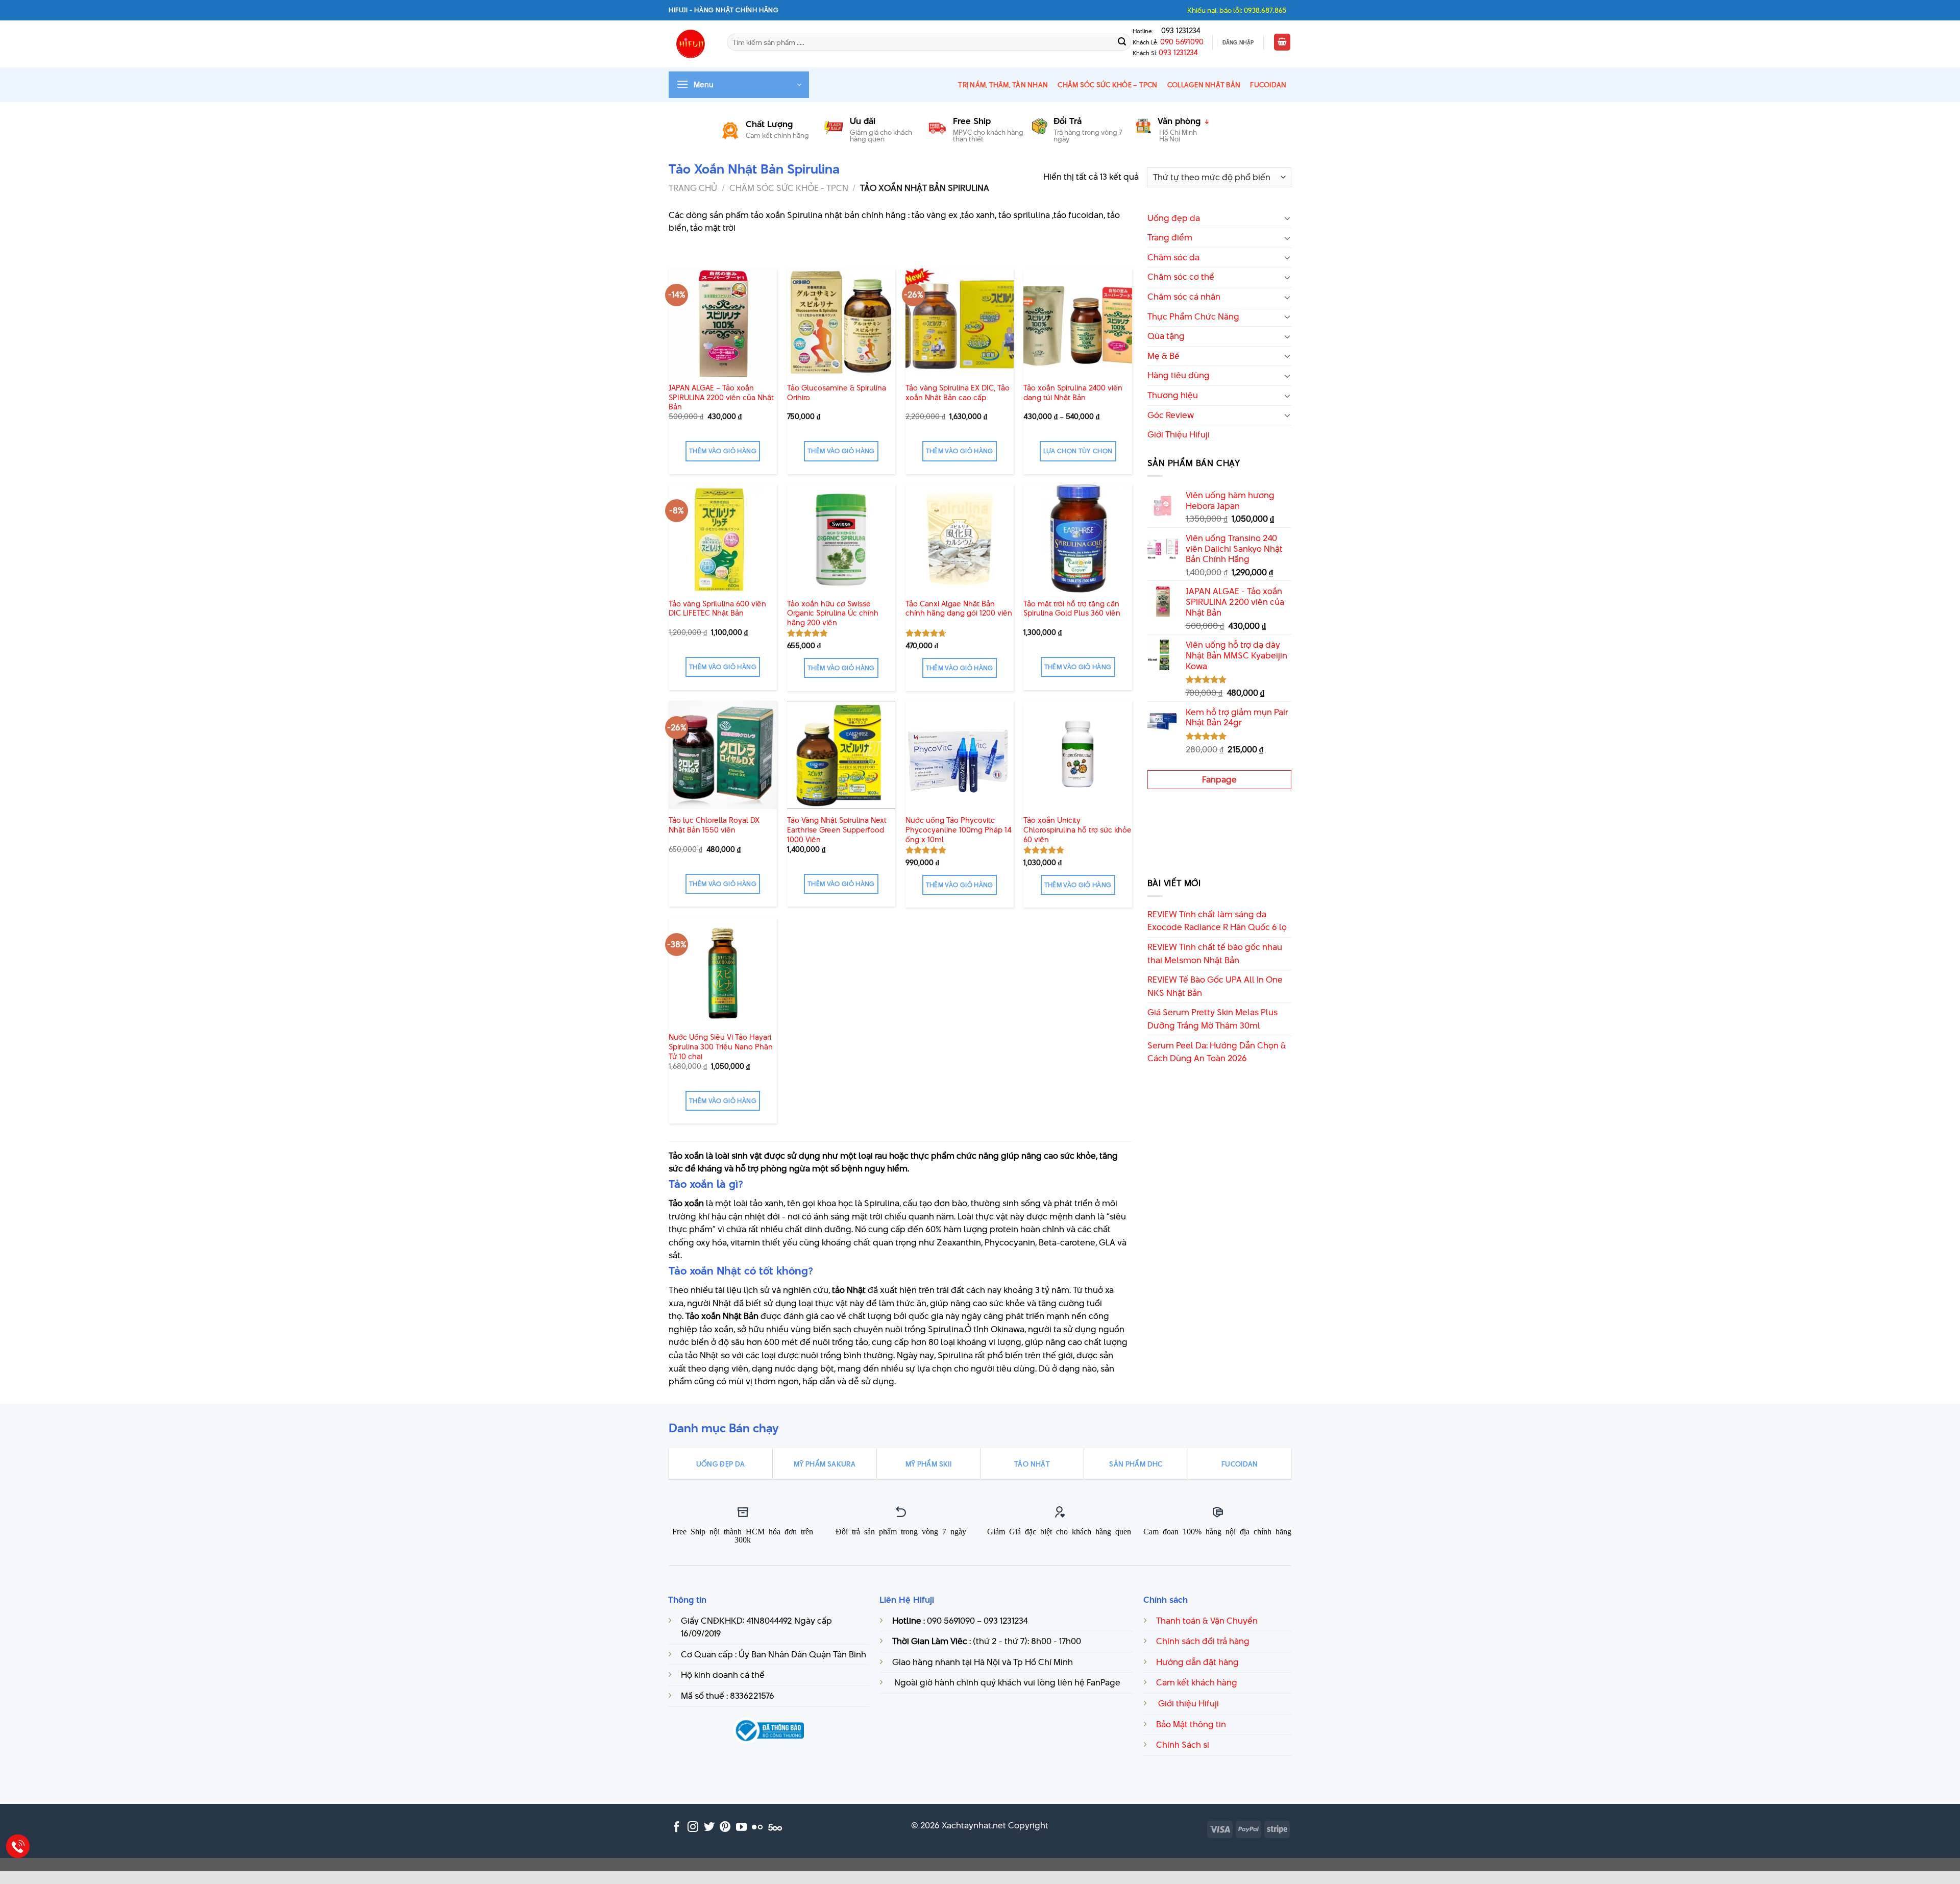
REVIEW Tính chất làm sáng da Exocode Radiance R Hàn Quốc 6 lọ (1217, 921)
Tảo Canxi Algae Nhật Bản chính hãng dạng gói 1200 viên (959, 609)
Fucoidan (1268, 85)
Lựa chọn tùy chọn (1078, 451)
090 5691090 (1182, 42)
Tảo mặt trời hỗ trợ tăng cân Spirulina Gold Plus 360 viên (1072, 609)
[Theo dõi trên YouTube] (741, 1828)
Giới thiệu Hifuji (1187, 1703)
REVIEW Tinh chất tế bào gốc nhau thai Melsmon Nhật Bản (1215, 953)
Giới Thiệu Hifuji (1179, 434)
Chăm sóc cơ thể (1181, 277)
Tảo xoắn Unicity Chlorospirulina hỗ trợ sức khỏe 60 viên (1077, 830)
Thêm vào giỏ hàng (723, 451)
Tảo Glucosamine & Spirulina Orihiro (837, 393)
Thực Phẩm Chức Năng (1193, 316)
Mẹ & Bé (1163, 356)
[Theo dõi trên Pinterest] (725, 1828)
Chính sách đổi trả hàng (1203, 1641)
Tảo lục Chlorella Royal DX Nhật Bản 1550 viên (714, 825)
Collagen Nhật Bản (1204, 85)
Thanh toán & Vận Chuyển (1207, 1621)
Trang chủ (693, 188)
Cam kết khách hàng (1197, 1682)
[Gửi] (1122, 42)
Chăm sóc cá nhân (1184, 297)
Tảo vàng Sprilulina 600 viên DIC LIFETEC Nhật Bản (717, 609)
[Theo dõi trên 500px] (775, 1828)
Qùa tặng (1166, 336)
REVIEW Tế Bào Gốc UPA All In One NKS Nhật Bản (1215, 986)
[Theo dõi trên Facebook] (677, 1828)
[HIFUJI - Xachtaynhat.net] (690, 44)
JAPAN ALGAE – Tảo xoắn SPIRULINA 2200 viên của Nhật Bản (721, 398)
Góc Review (1171, 415)
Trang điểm (1170, 237)
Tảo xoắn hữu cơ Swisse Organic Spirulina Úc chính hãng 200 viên (833, 614)
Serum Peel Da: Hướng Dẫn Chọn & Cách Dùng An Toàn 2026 (1217, 1052)
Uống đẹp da (1174, 218)
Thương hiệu (1173, 395)
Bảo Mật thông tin (1191, 1724)
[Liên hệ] (18, 1846)
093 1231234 (1178, 31)
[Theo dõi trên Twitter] (709, 1828)
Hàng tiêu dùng (1179, 375)
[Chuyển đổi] (1287, 218)
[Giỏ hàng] (1282, 42)
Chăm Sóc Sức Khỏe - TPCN (789, 188)
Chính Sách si (1183, 1745)
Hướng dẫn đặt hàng (1197, 1662)
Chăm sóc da (1173, 257)
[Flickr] (757, 1828)
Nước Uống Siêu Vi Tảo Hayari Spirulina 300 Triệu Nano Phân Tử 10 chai (721, 1047)
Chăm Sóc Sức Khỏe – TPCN (1107, 85)
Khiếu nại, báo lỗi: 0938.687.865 (1237, 10)
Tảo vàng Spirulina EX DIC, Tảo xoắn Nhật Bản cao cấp (958, 393)
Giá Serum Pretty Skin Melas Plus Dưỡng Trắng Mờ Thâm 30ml (1212, 1019)
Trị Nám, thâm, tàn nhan (1003, 85)
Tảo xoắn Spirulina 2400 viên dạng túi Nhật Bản (1073, 393)
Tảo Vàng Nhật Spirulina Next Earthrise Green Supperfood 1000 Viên (837, 830)
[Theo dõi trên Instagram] (693, 1828)
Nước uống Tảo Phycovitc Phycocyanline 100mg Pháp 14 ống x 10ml (959, 830)
